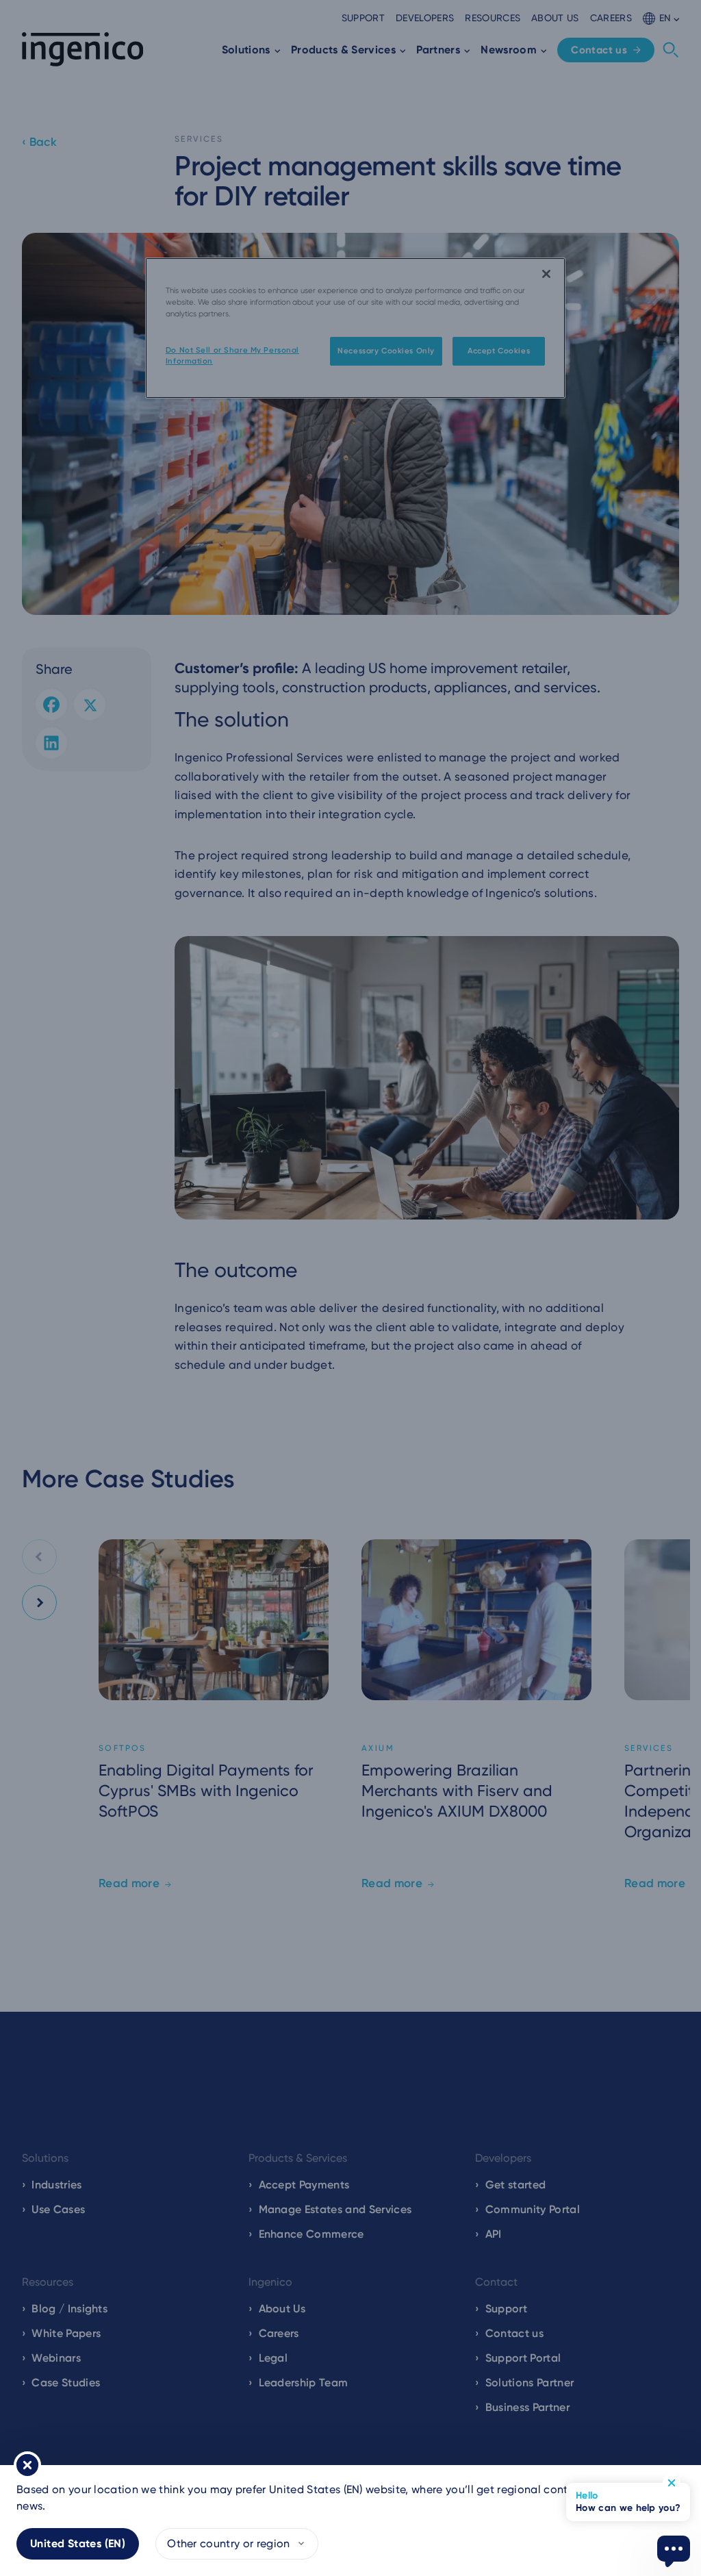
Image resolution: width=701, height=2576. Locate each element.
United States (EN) (78, 2543)
